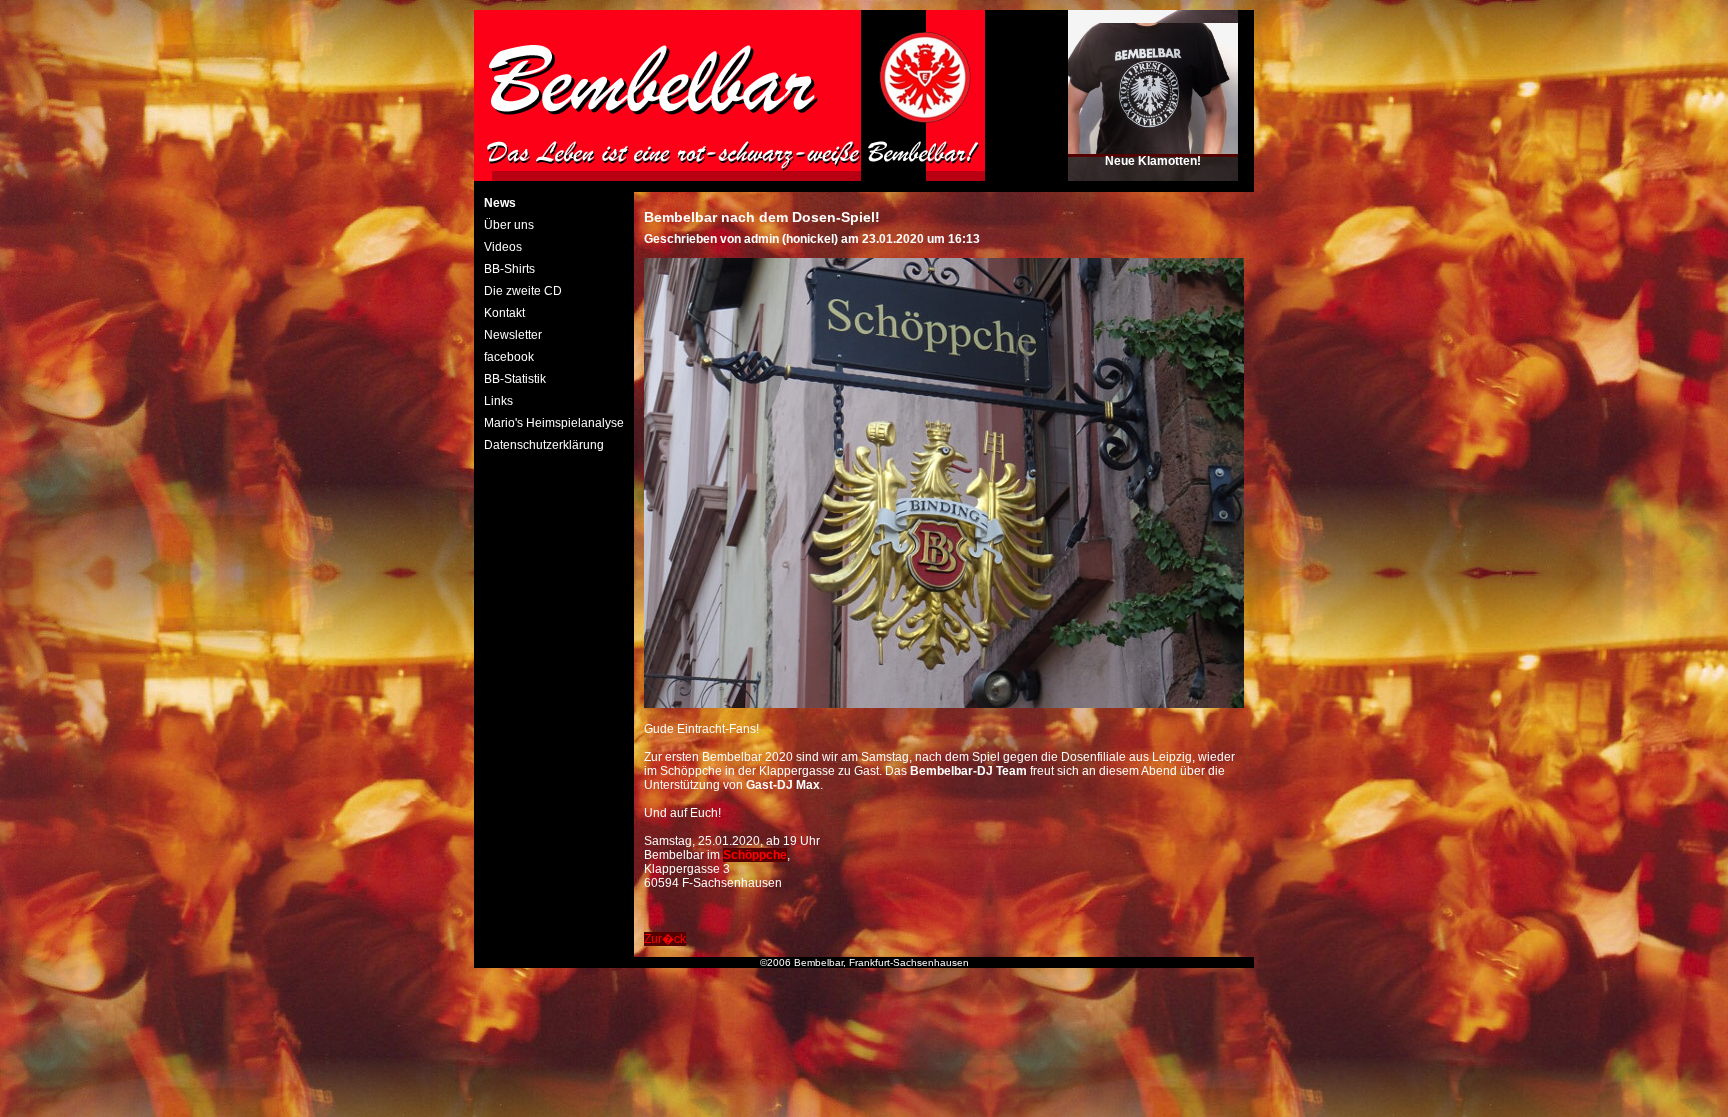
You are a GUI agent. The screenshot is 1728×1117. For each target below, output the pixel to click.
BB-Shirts (509, 269)
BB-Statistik (515, 379)
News (500, 203)
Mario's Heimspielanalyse (554, 423)
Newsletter (513, 335)
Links (498, 401)
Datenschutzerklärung (544, 445)
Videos (503, 247)
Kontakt (504, 313)
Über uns (509, 225)
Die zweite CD (523, 291)
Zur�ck (665, 939)
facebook (509, 357)
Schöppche (755, 855)
